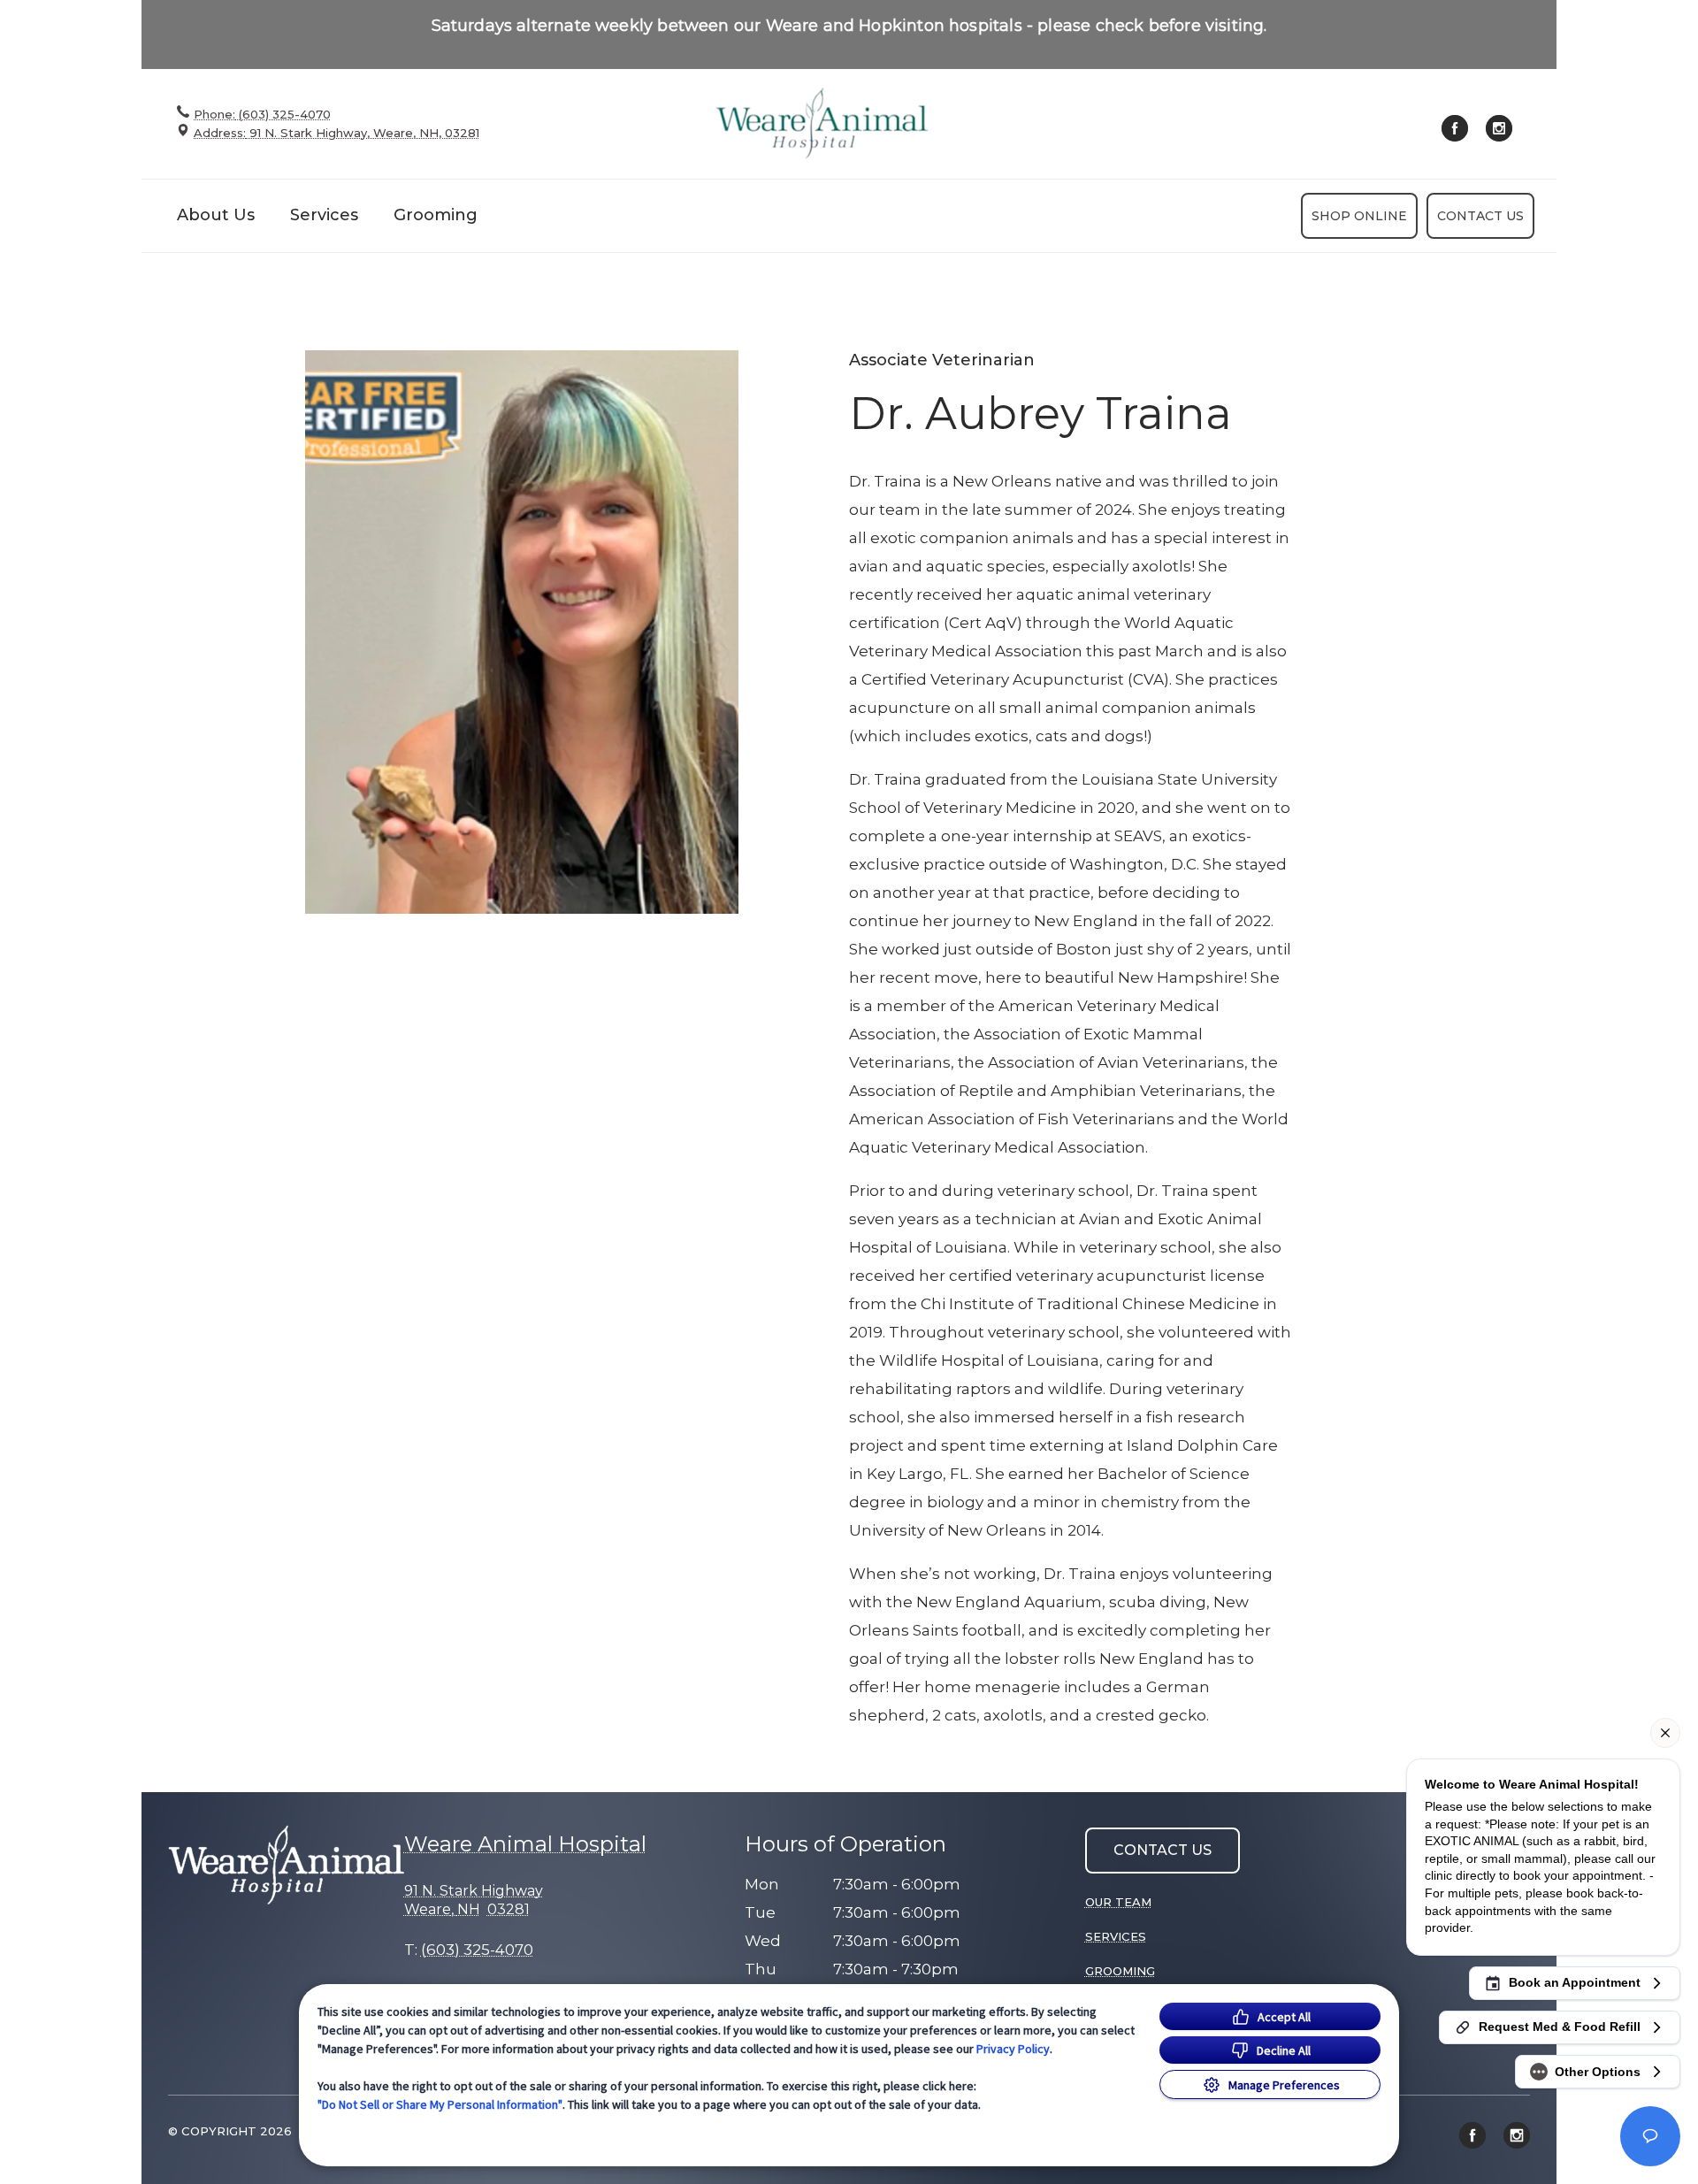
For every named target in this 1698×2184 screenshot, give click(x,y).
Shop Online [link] (1359, 216)
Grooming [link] (436, 215)
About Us (216, 215)
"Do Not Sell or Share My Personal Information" (440, 2104)
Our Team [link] (1118, 1902)
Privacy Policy (1013, 2049)
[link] (822, 123)
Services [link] (324, 215)
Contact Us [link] (1480, 216)
